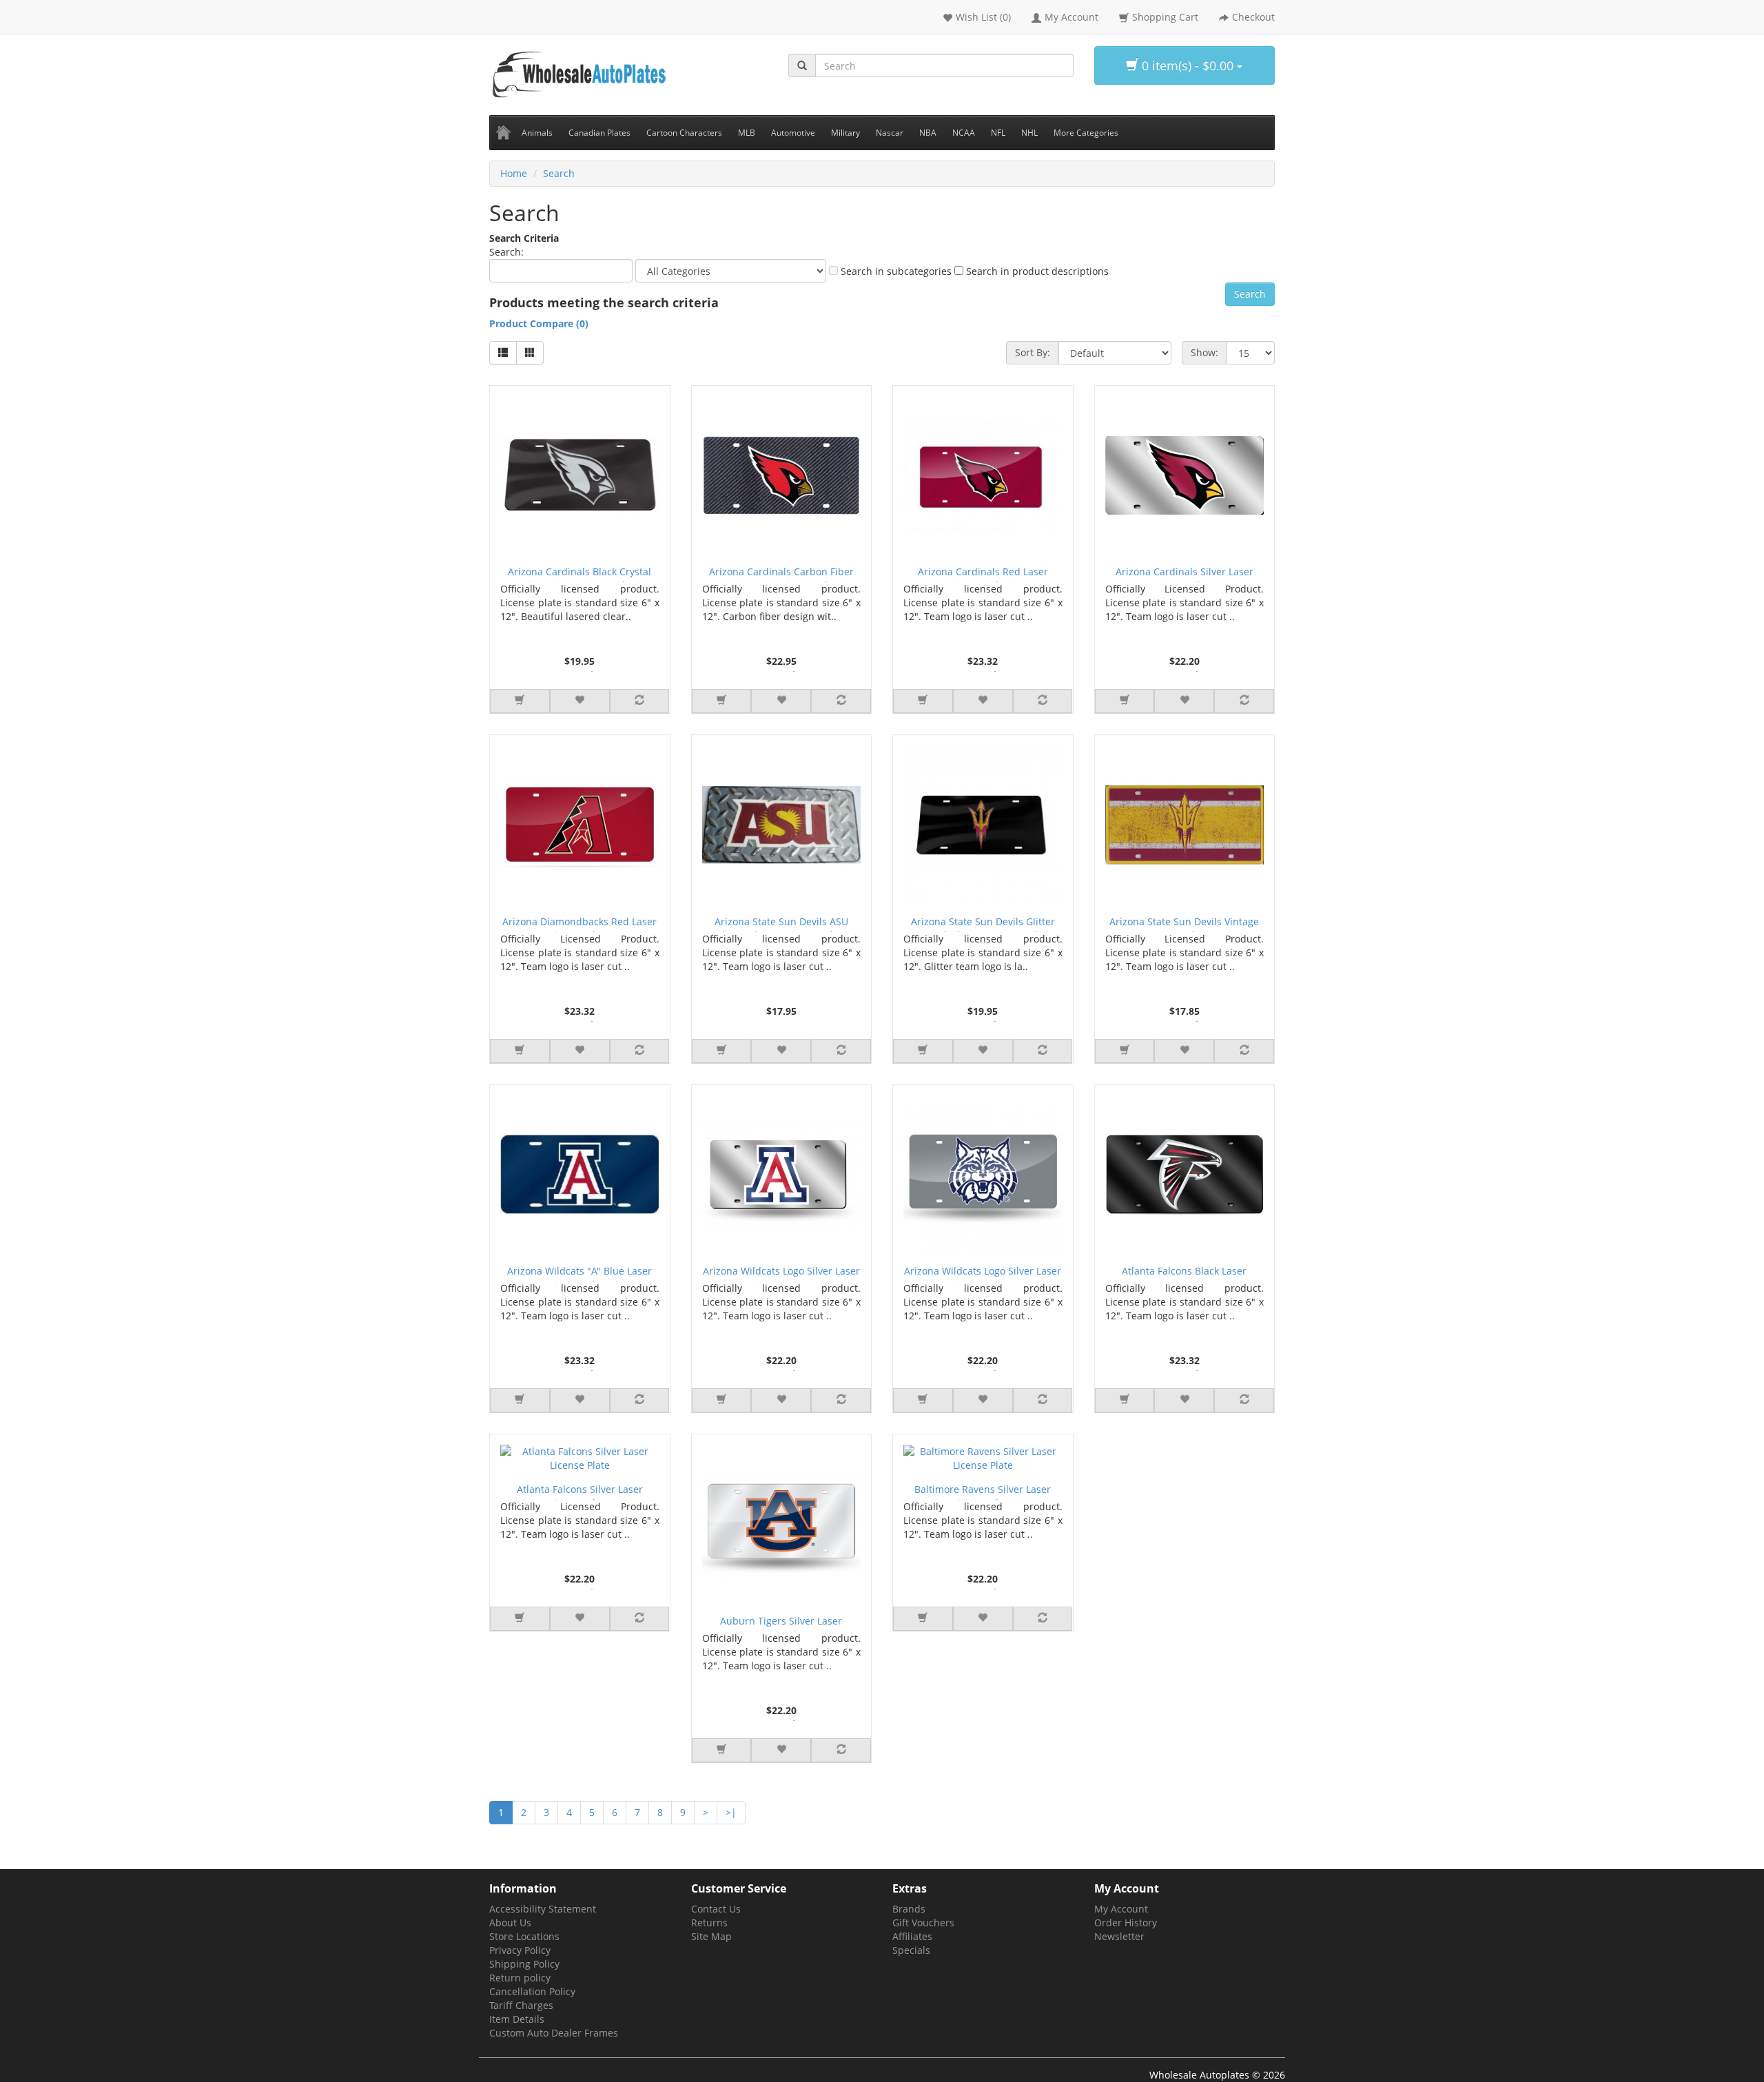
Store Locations (524, 1936)
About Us (510, 1923)
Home (514, 173)
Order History (1126, 1923)
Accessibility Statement (543, 1909)
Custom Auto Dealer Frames (554, 2033)
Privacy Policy (520, 1950)
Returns (709, 1923)
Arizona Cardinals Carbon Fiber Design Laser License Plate (781, 574)
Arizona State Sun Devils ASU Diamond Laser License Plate (781, 924)
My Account (1121, 1909)
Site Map (711, 1936)
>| (731, 1812)
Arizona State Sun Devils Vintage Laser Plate (1184, 924)
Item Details (517, 2019)
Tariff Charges (521, 2005)
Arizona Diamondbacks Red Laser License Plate (580, 924)
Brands (909, 1909)
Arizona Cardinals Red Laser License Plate (983, 574)
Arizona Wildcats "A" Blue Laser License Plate (580, 1273)
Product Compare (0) (539, 323)
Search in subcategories (895, 271)
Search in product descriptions (1036, 271)
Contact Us (716, 1909)
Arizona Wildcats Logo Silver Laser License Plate (781, 1273)
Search (559, 173)
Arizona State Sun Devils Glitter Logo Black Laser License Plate (983, 924)
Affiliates (912, 1936)
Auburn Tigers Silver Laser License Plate (781, 1623)
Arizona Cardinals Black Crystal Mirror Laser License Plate (580, 574)
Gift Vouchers (923, 1923)
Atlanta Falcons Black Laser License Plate (1184, 1273)
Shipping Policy (524, 1964)
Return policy (520, 1978)
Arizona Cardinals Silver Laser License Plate (1184, 574)
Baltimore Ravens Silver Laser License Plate (983, 1491)
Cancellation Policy (532, 1991)
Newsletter (1119, 1936)
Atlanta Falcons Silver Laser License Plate (580, 1491)
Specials (911, 1950)
